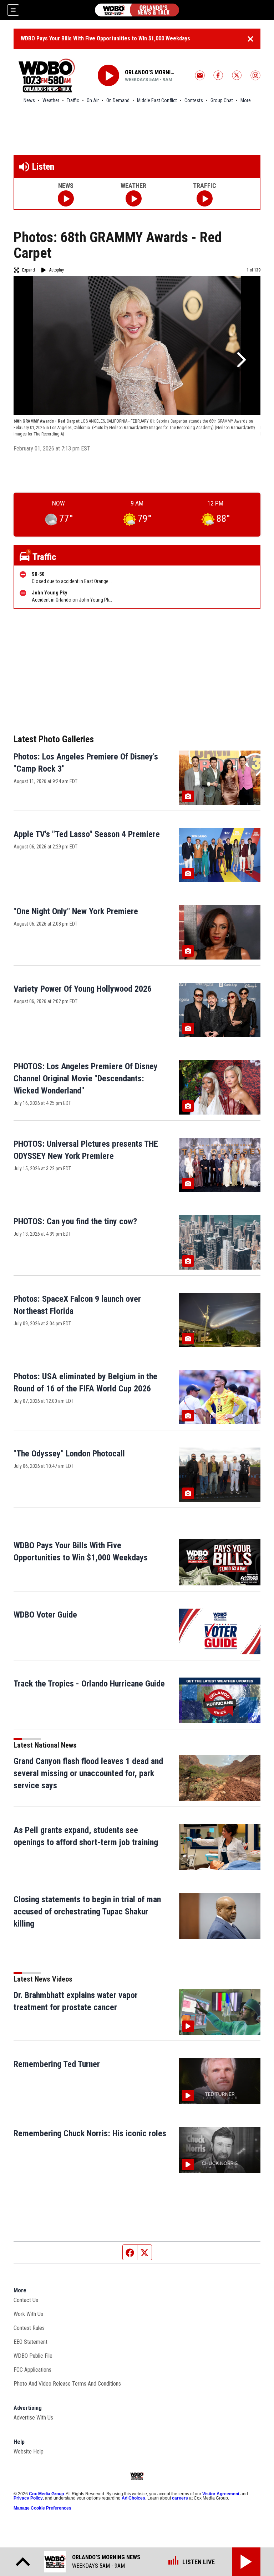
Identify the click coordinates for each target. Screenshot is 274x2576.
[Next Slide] (240, 360)
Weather (51, 100)
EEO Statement (31, 2342)
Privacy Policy (28, 2498)
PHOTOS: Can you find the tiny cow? (75, 1221)
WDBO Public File (33, 2356)
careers (180, 2498)
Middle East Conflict (157, 100)
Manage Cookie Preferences (42, 2508)
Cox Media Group (46, 2494)
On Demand (118, 100)
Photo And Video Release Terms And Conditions (67, 2384)
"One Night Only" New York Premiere (76, 911)
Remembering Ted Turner (57, 2064)
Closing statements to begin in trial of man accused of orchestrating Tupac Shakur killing (87, 1912)
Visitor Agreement (221, 2494)
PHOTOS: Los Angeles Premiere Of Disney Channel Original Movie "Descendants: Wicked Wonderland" (86, 1078)
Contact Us (26, 2300)
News (29, 100)
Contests (194, 100)
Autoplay (57, 270)
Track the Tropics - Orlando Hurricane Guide (89, 1684)
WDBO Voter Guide (45, 1615)
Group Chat (222, 100)
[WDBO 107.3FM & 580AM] (137, 10)
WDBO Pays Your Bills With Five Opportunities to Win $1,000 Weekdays (105, 38)
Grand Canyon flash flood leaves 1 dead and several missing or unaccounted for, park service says (88, 1773)
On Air (93, 100)
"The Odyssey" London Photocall (69, 1454)
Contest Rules (29, 2328)
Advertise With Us (33, 2418)
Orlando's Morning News (151, 72)
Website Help (29, 2452)
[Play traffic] (205, 198)
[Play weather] (134, 198)
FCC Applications (32, 2370)
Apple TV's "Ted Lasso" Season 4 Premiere (87, 834)
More (246, 100)
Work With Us (28, 2314)
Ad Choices (133, 2498)
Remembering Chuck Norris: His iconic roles (90, 2133)
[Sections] (13, 10)
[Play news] (66, 198)
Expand (29, 270)
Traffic (73, 100)
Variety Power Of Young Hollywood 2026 (83, 989)
